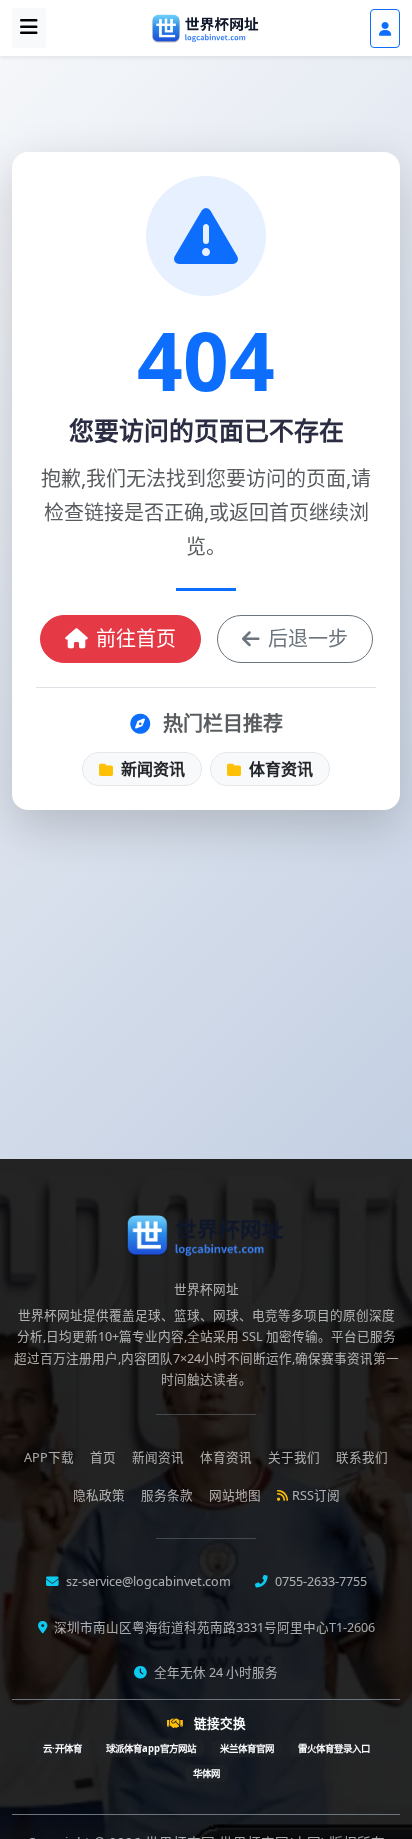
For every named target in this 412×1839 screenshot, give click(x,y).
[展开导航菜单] (29, 28)
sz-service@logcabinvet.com (147, 1581)
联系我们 (362, 1457)
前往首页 (136, 638)
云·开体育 (62, 1748)
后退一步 (308, 638)
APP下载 (49, 1457)
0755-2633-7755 (319, 1581)
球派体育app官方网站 (151, 1748)
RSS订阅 (316, 1495)
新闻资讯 (151, 769)
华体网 (206, 1773)
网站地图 (235, 1495)
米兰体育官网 (247, 1748)
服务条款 (167, 1495)
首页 (103, 1457)
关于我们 (294, 1457)
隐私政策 (99, 1495)
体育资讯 (279, 769)
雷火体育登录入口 (334, 1748)
